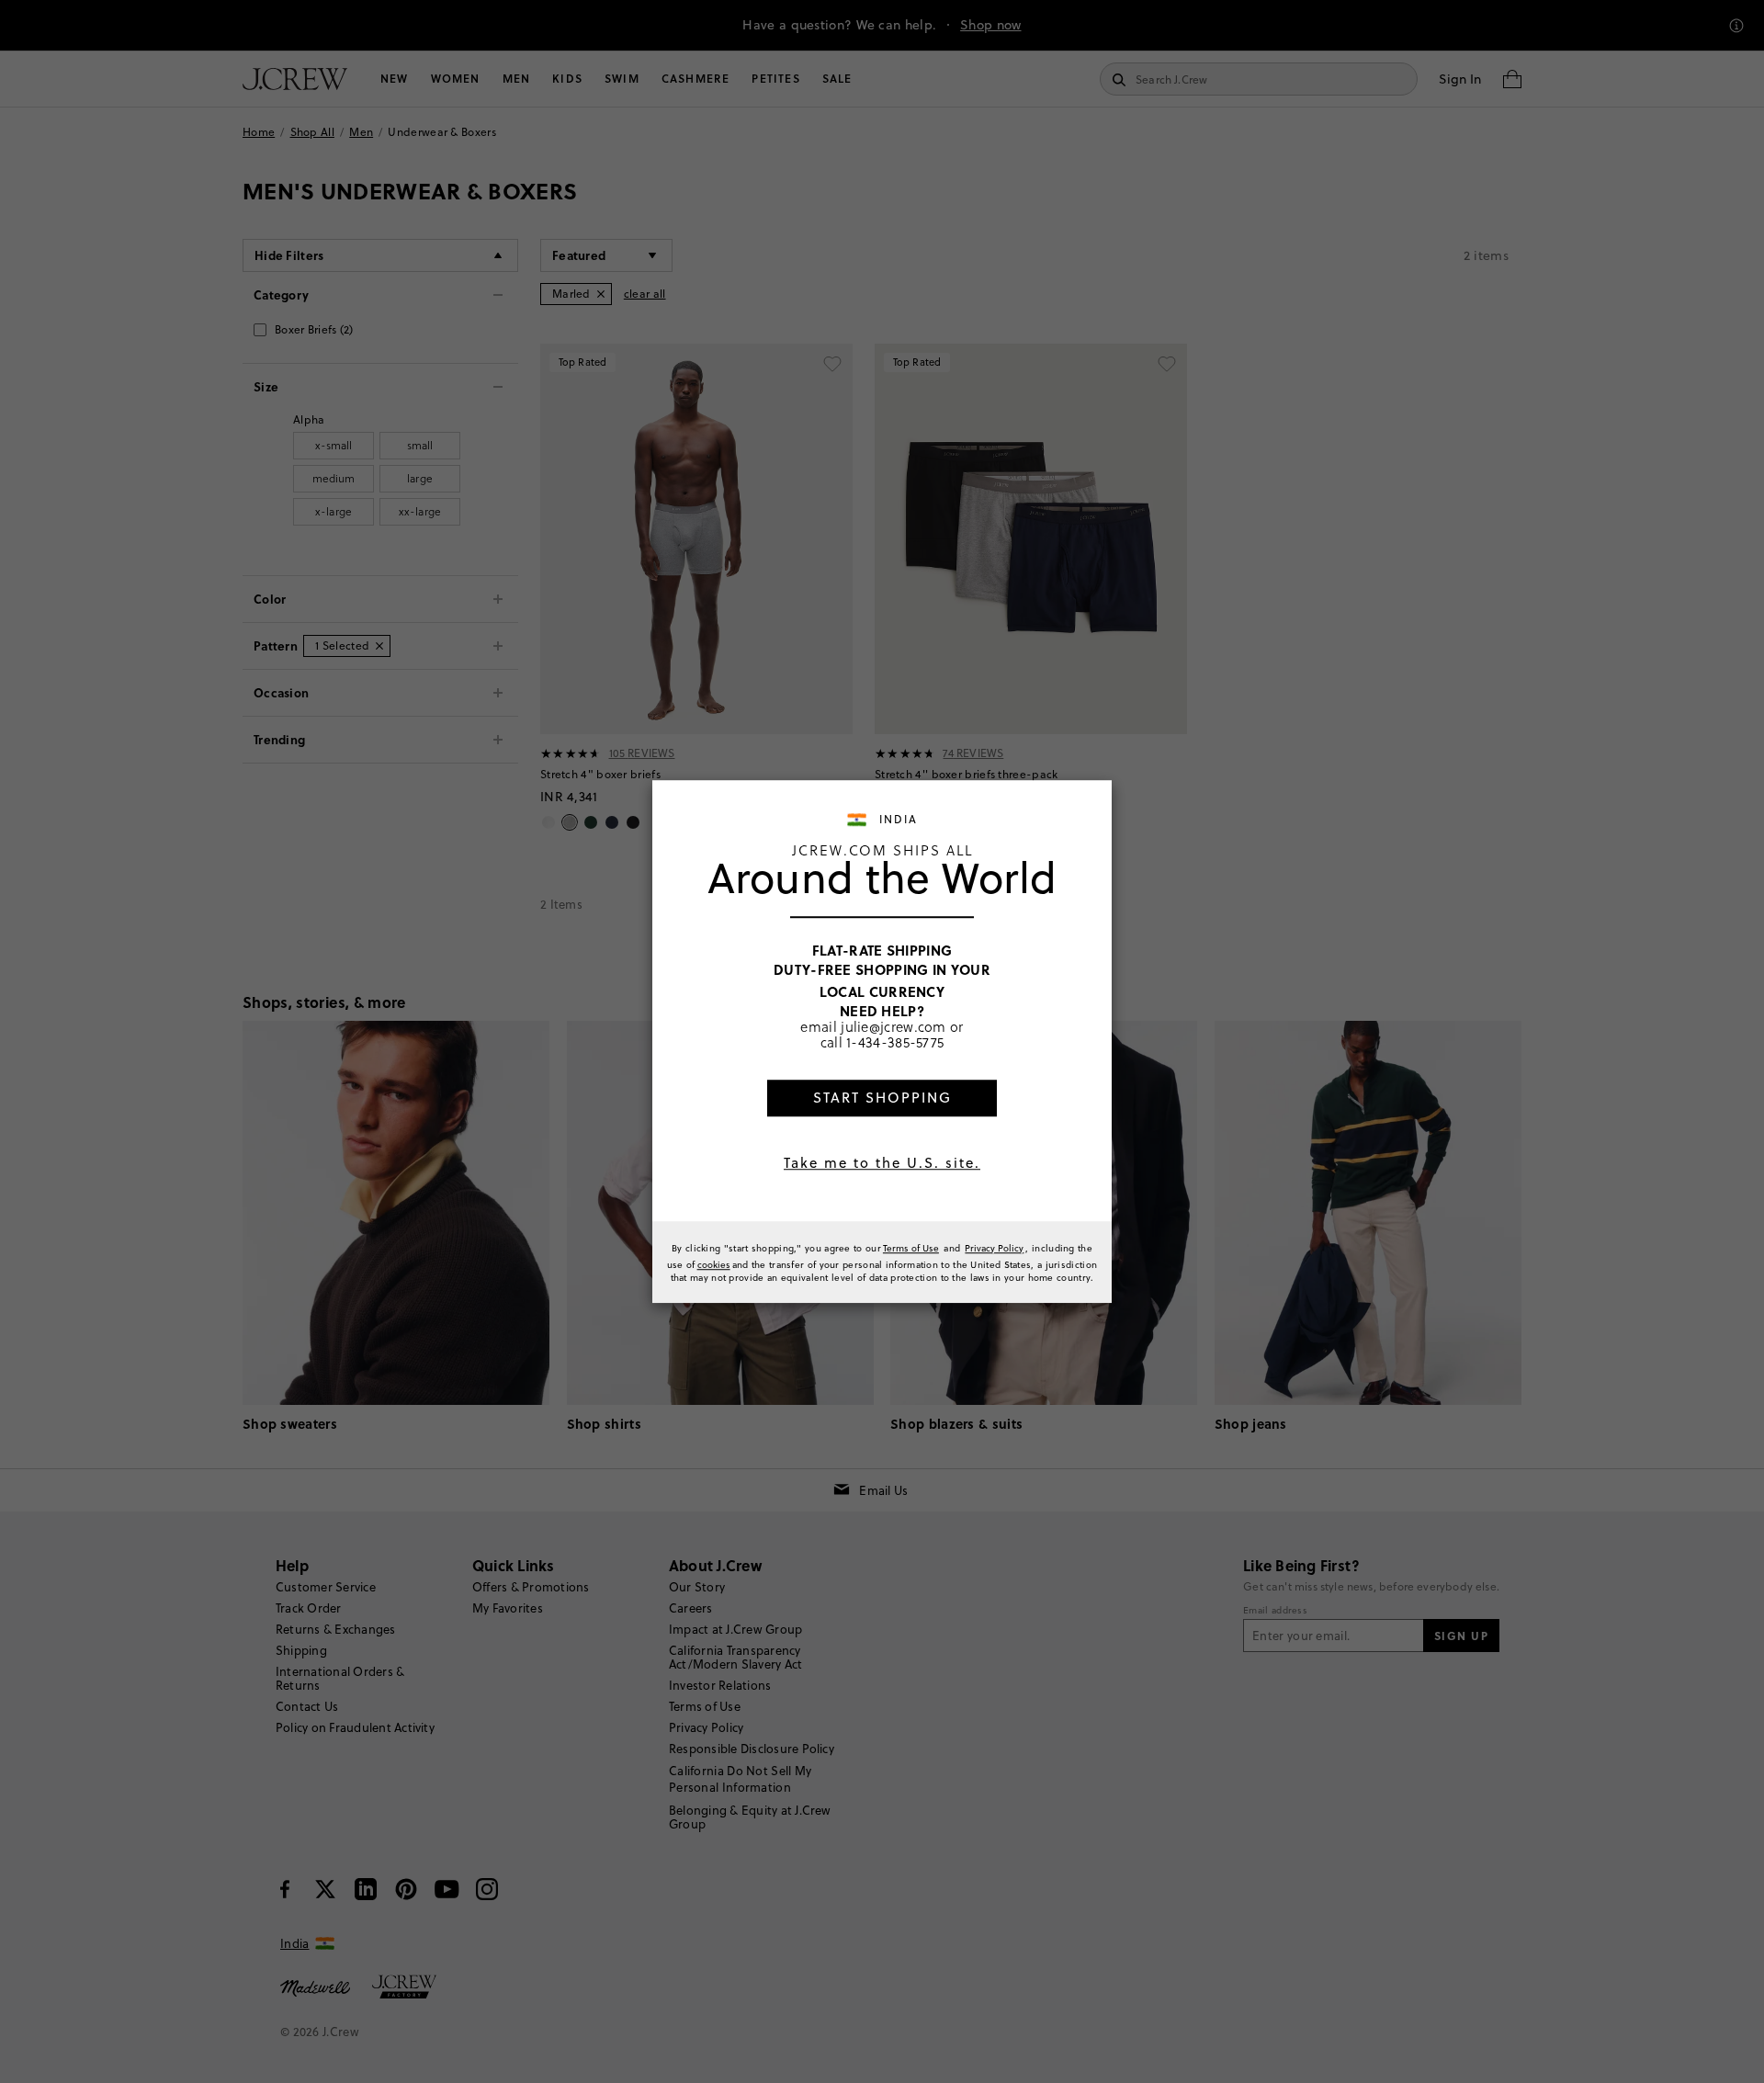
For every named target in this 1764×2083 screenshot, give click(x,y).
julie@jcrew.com (893, 1026)
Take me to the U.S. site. (882, 1163)
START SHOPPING (882, 1098)
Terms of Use (911, 1248)
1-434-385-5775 (895, 1043)
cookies (714, 1264)
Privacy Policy (994, 1248)
